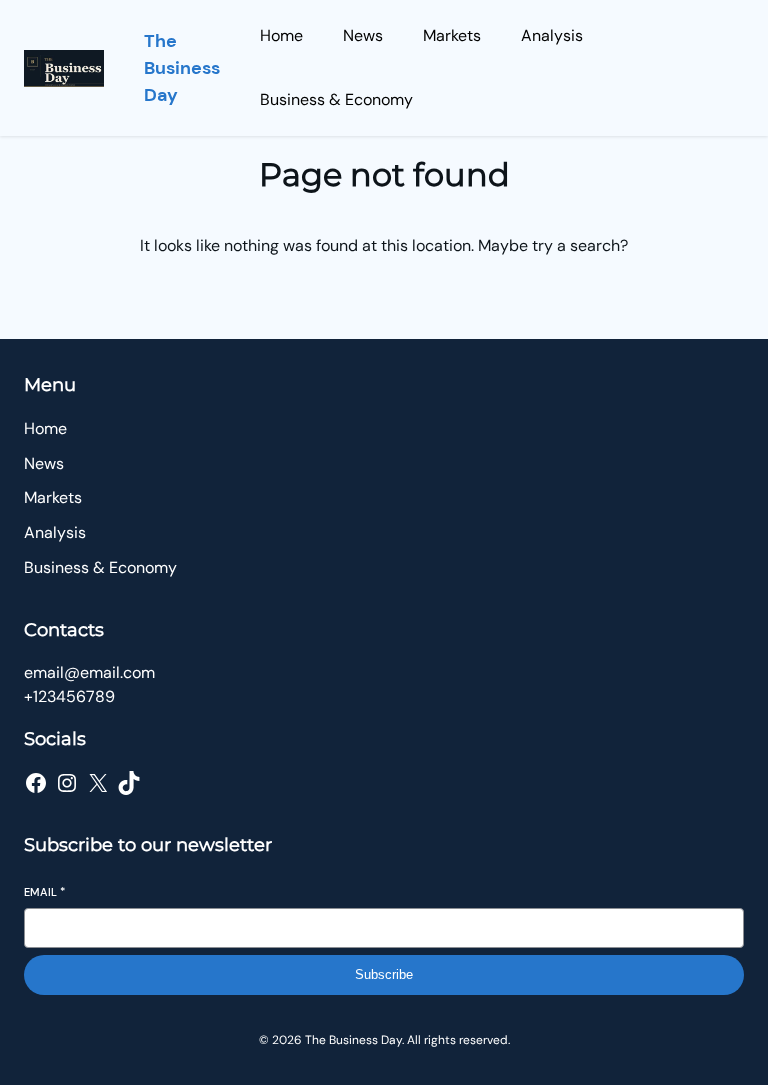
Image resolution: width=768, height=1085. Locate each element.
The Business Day (182, 68)
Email (44, 892)
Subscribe (384, 974)
